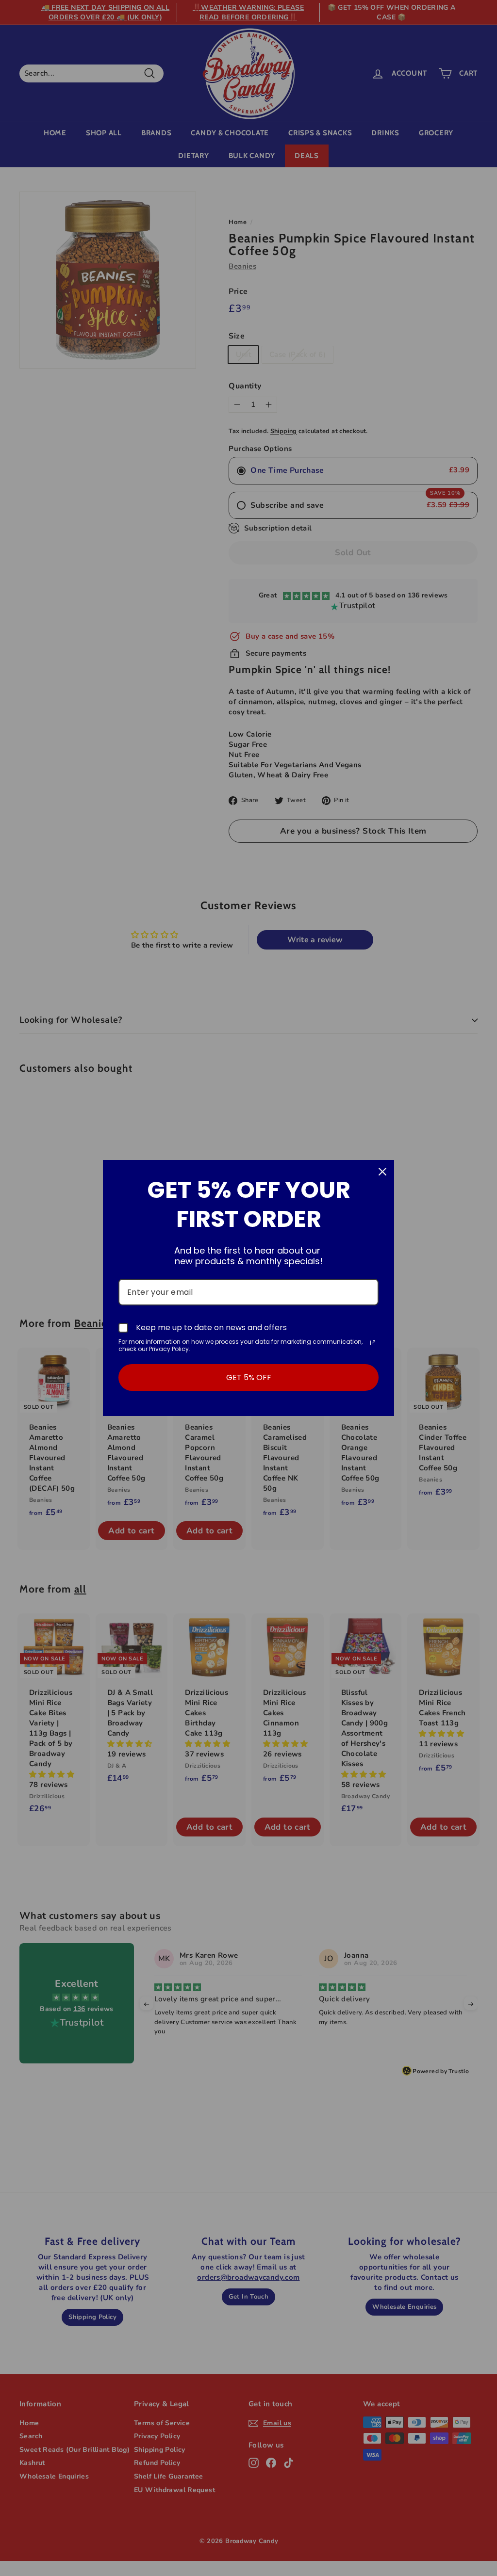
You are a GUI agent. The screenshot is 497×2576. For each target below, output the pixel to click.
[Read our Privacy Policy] (373, 1343)
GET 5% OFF (249, 1377)
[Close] (382, 1172)
